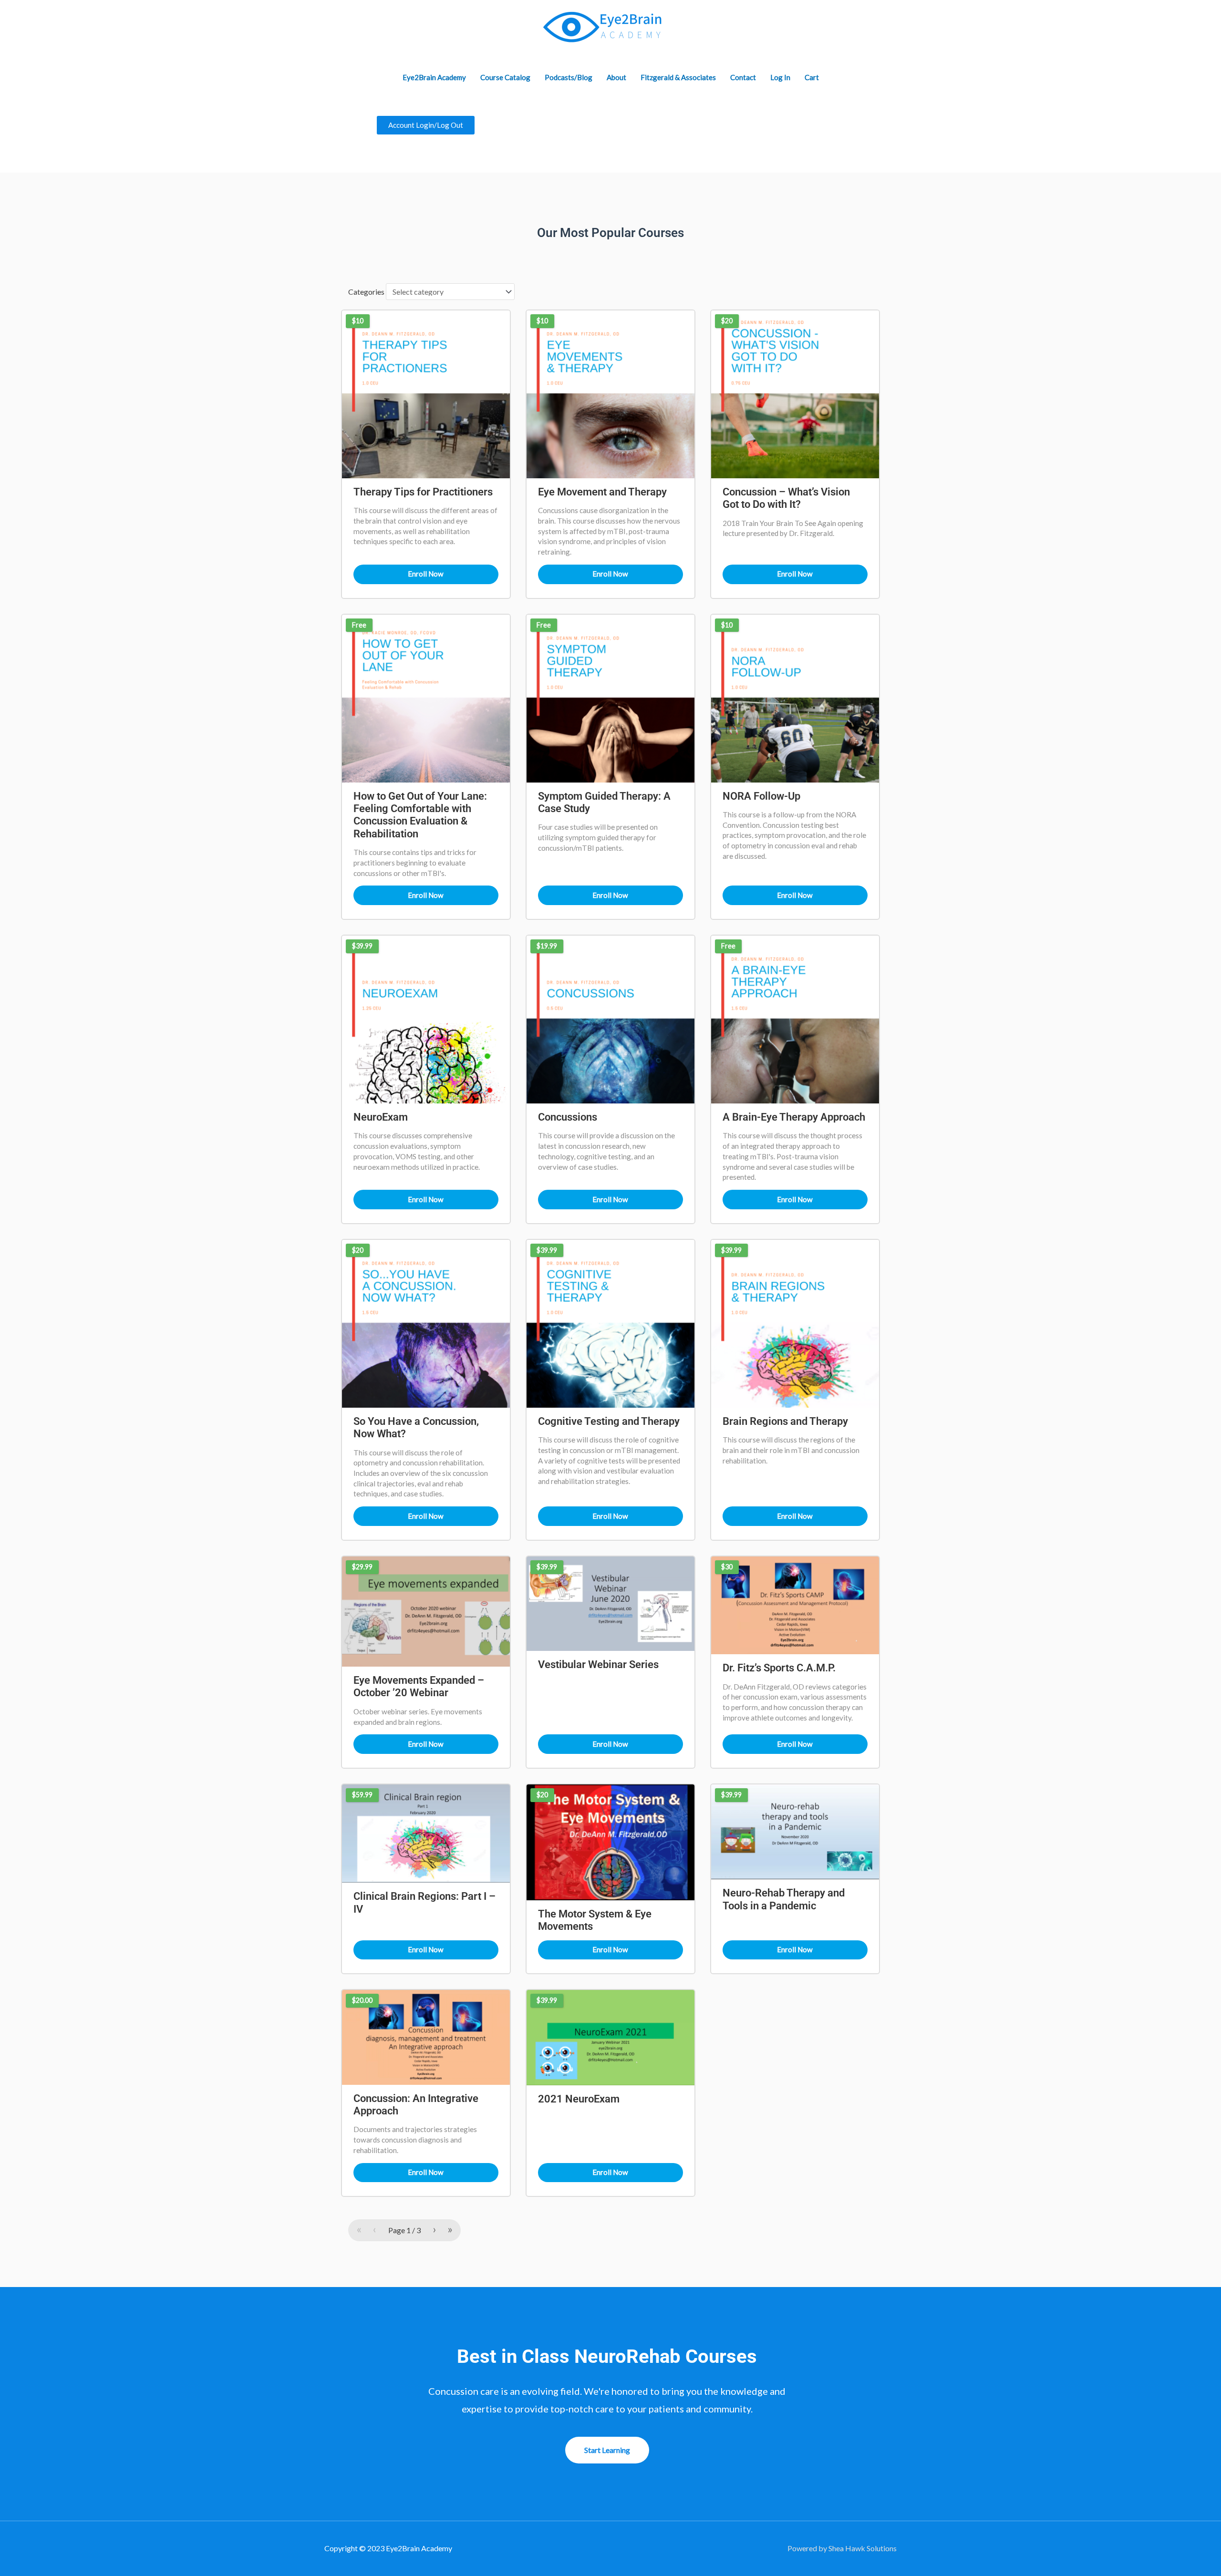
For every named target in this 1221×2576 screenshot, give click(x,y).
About (616, 77)
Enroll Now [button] (426, 574)
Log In (780, 77)
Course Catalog (505, 77)
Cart (812, 77)
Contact (743, 77)
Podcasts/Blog (569, 77)
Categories (366, 292)
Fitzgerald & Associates (678, 77)
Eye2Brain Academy (434, 77)
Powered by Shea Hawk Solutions (842, 2548)
